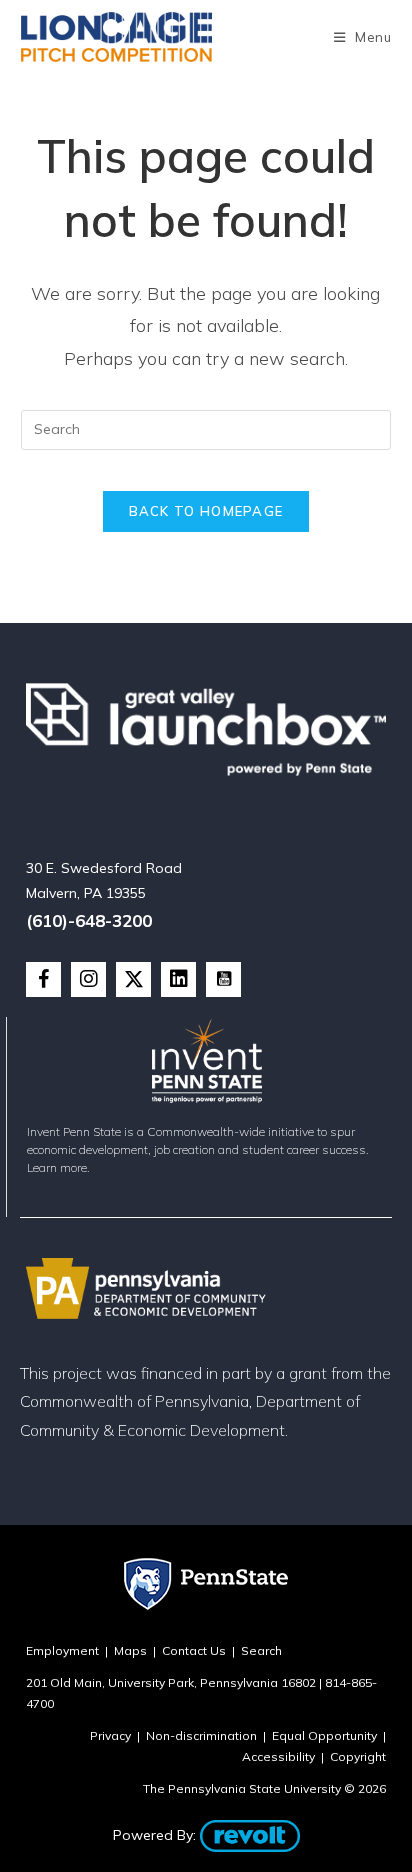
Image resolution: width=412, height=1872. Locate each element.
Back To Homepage (206, 511)
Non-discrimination (201, 1735)
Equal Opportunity (324, 1735)
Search (261, 1650)
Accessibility (278, 1756)
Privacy (110, 1735)
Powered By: (156, 1835)
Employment (62, 1650)
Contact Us (194, 1650)
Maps (130, 1650)
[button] (43, 979)
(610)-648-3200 (89, 920)
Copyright (358, 1756)
